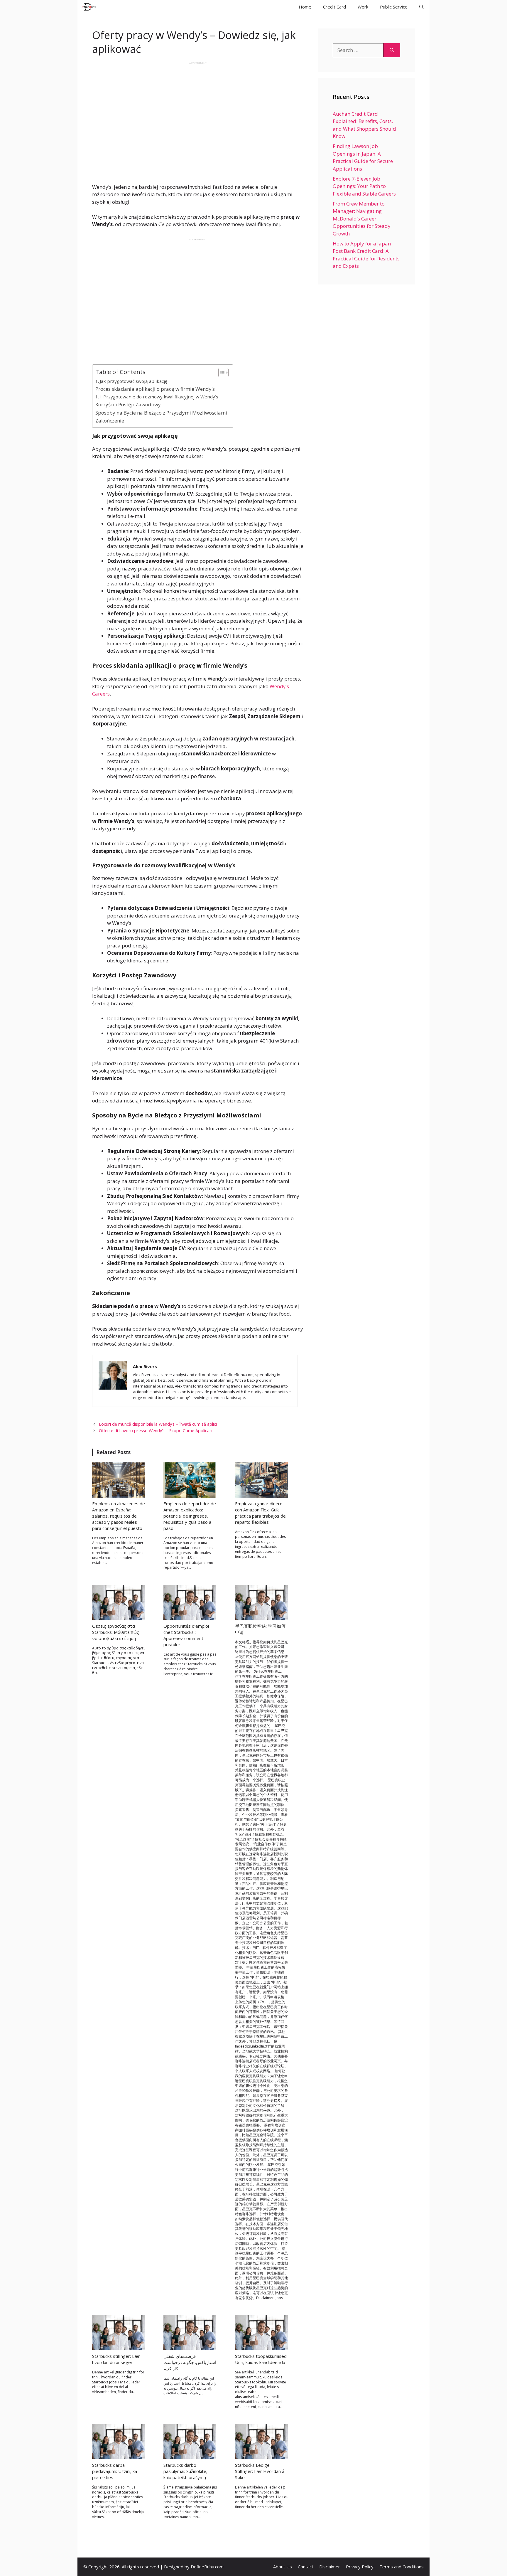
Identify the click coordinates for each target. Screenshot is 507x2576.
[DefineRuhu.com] (88, 7)
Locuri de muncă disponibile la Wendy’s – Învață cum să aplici (158, 1424)
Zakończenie (110, 421)
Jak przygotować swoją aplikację (134, 381)
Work (363, 7)
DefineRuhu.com (207, 2567)
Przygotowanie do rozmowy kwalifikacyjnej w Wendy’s (161, 397)
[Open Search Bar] (421, 7)
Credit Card (334, 7)
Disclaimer (330, 2567)
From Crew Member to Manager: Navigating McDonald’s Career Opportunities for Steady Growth (362, 219)
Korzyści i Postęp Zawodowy (128, 404)
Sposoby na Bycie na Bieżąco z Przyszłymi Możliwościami (161, 413)
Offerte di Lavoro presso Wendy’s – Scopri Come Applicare (156, 1431)
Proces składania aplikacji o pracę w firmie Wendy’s (155, 389)
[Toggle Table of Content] (220, 373)
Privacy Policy (360, 2567)
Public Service (394, 7)
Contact (306, 2567)
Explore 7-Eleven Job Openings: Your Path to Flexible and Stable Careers (364, 186)
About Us (283, 2567)
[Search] (392, 50)
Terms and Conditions (402, 2567)
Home (305, 7)
